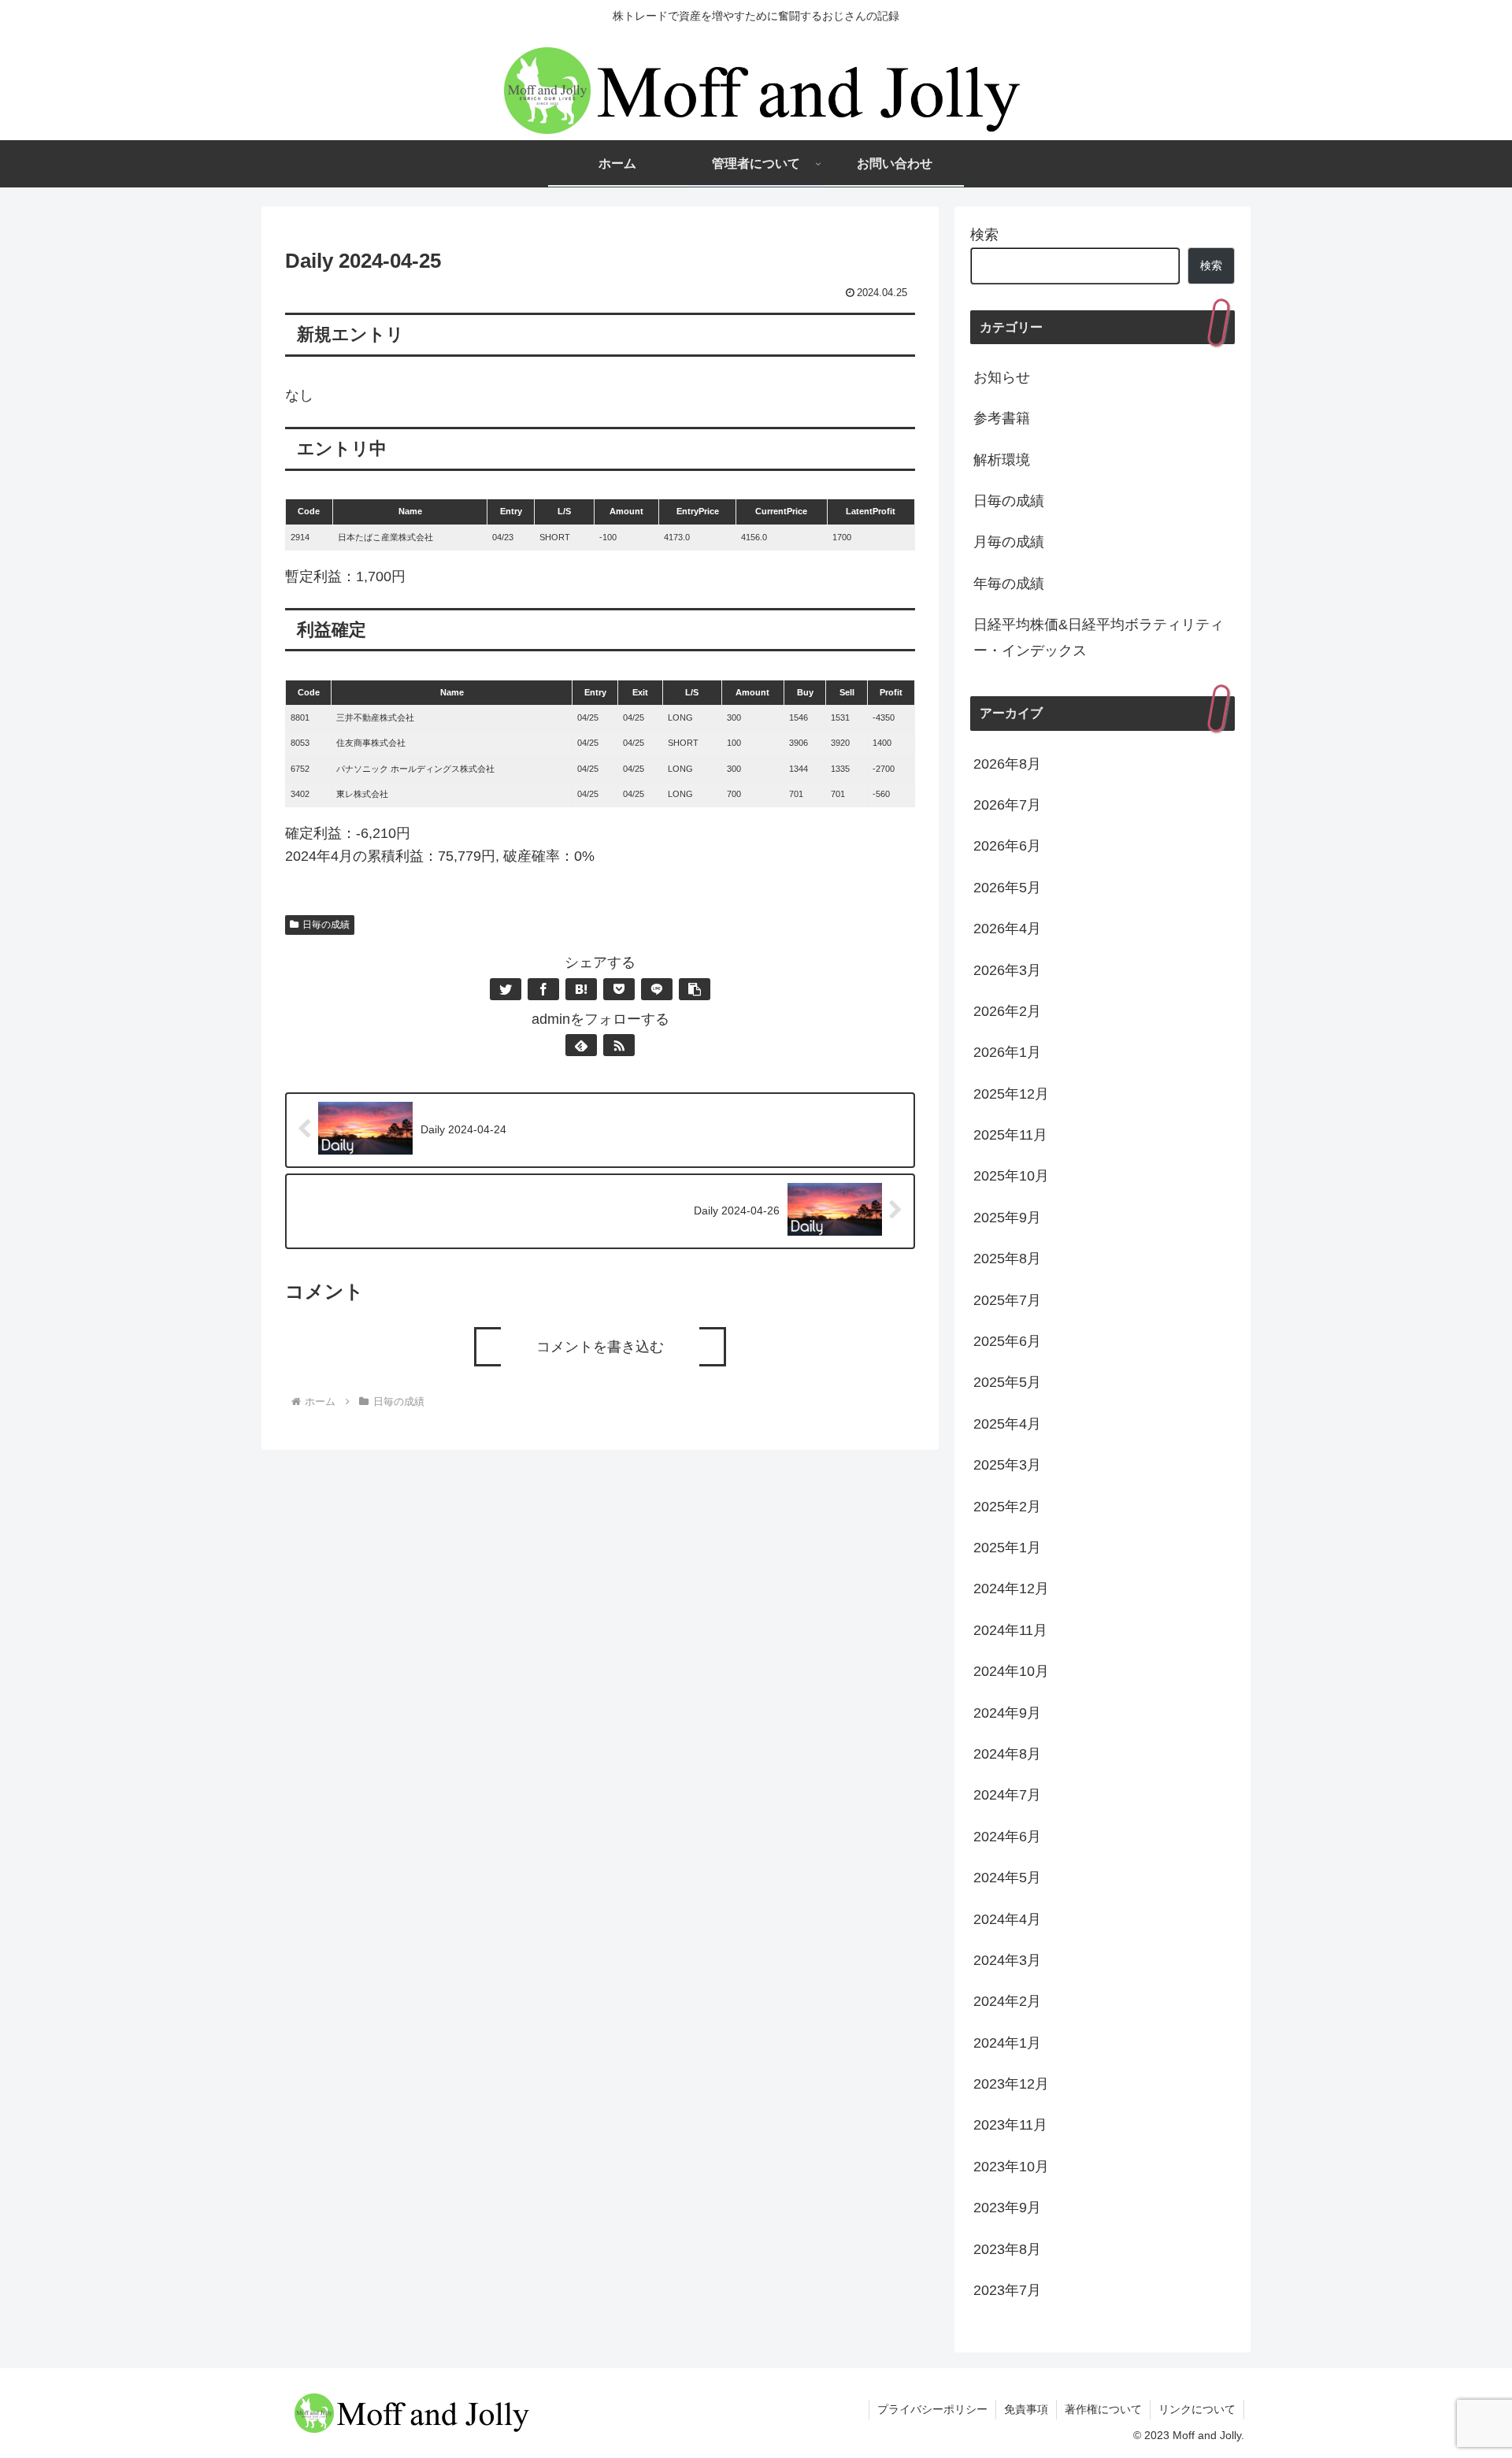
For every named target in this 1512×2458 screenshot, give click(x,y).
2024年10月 (1011, 1671)
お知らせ (1002, 377)
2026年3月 (1007, 970)
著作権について (1103, 2409)
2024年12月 (1011, 1589)
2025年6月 (1007, 1341)
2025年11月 (1010, 1135)
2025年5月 (1007, 1382)
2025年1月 (1007, 1548)
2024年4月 (1007, 1919)
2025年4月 (1007, 1424)
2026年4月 (1007, 929)
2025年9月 (1007, 1218)
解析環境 (1002, 460)
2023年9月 (1007, 2208)
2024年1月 (1007, 2043)
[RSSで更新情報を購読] (619, 1045)
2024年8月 (1007, 1754)
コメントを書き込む (600, 1347)
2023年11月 (1010, 2125)
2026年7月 (1007, 805)
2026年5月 (1007, 888)
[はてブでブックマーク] (581, 989)
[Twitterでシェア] (506, 989)
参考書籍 (1002, 418)
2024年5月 (1007, 1878)
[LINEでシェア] (657, 989)
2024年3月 (1007, 1960)
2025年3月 (1007, 1465)
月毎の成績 (1009, 542)
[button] (695, 989)
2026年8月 (1007, 764)
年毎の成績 (1009, 584)
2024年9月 (1007, 1713)
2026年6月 (1007, 846)
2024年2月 (1007, 2001)
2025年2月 (1007, 1507)
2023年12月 (1011, 2084)
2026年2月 (1007, 1011)
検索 (984, 235)
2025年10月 (1011, 1176)
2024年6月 (1007, 1837)
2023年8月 (1007, 2249)
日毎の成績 (326, 925)
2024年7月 (1007, 1795)
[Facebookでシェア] (543, 989)
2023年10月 (1011, 2167)
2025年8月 (1007, 1259)
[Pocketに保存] (619, 989)
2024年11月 (1010, 1630)
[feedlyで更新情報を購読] (581, 1045)
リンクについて (1197, 2409)
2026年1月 (1007, 1052)
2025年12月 (1011, 1094)
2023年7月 (1007, 2290)
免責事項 (1026, 2409)
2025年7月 (1007, 1300)
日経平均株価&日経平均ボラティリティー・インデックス (1099, 637)
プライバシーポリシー (932, 2409)
